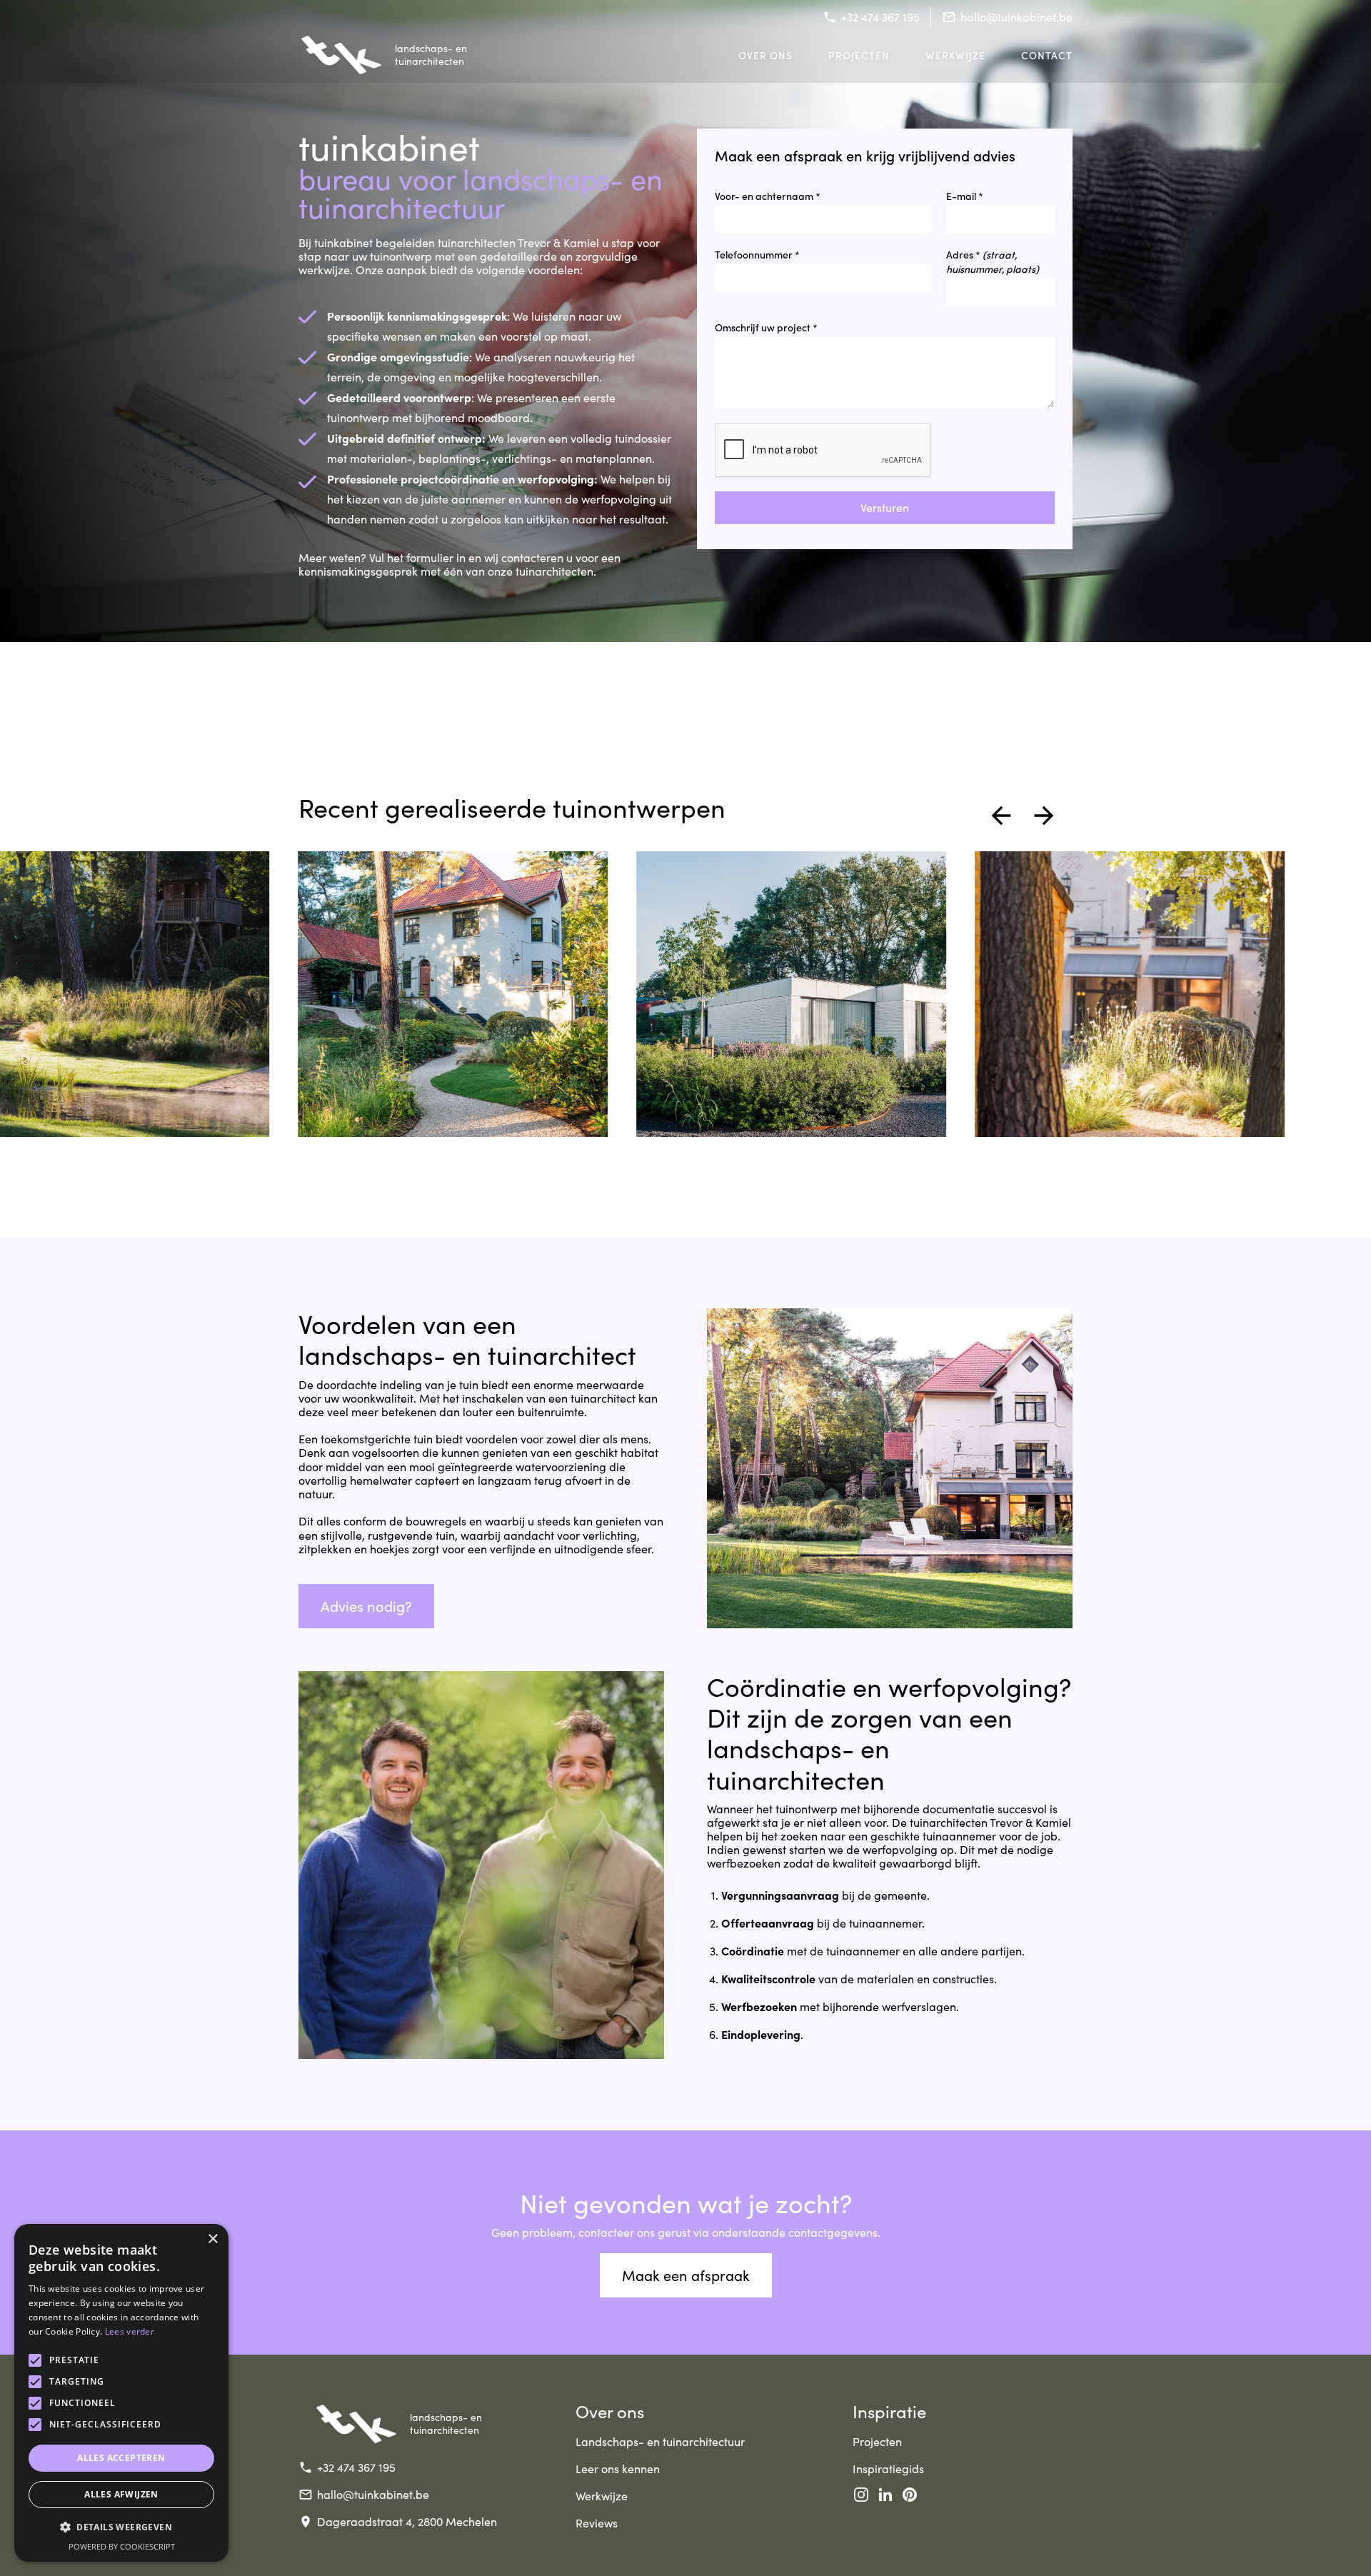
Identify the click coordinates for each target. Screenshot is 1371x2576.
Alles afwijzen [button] (121, 2494)
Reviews (597, 2523)
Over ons (765, 55)
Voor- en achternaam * (768, 196)
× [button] (212, 2239)
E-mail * (965, 196)
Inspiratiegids (888, 2469)
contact (1047, 55)
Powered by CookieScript (122, 2546)
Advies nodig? (366, 1606)
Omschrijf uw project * (766, 327)
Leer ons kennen (618, 2469)
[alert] (121, 2393)
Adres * (993, 261)
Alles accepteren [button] (121, 2458)
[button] (1001, 816)
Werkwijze (955, 55)
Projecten (859, 55)
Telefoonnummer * (757, 254)
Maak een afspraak (686, 2275)
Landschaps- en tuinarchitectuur (660, 2441)
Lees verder (130, 2331)
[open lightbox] (453, 994)
